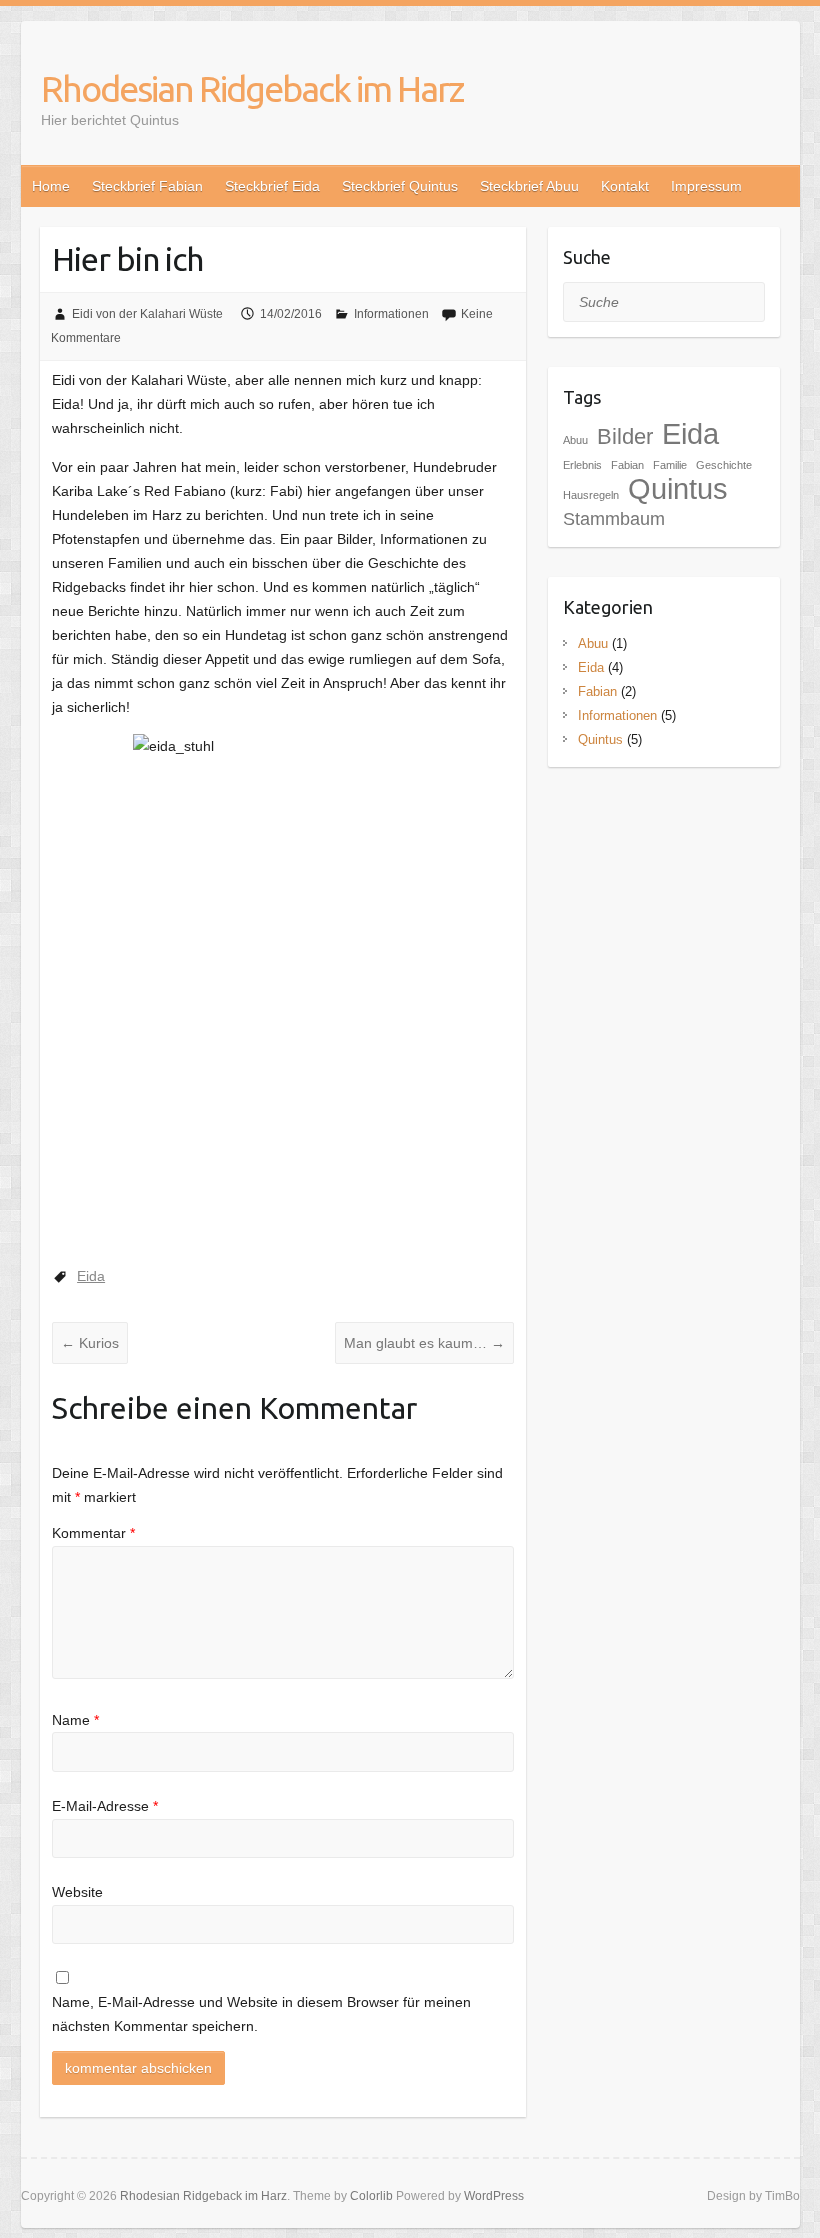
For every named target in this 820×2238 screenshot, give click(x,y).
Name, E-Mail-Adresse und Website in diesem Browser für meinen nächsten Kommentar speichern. (261, 2014)
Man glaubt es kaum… (424, 1343)
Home (51, 186)
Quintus (678, 488)
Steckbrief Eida (272, 186)
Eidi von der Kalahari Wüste (147, 314)
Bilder (625, 436)
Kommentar (93, 1533)
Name (75, 1720)
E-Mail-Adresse (105, 1806)
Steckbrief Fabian (147, 186)
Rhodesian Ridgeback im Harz (252, 88)
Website (77, 1892)
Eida (91, 1276)
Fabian (597, 691)
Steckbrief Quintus (400, 186)
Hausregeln (591, 495)
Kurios (90, 1343)
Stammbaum (614, 519)
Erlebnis (582, 465)
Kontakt (625, 186)
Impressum (706, 186)
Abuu (575, 440)
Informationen (391, 314)
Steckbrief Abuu (529, 186)
